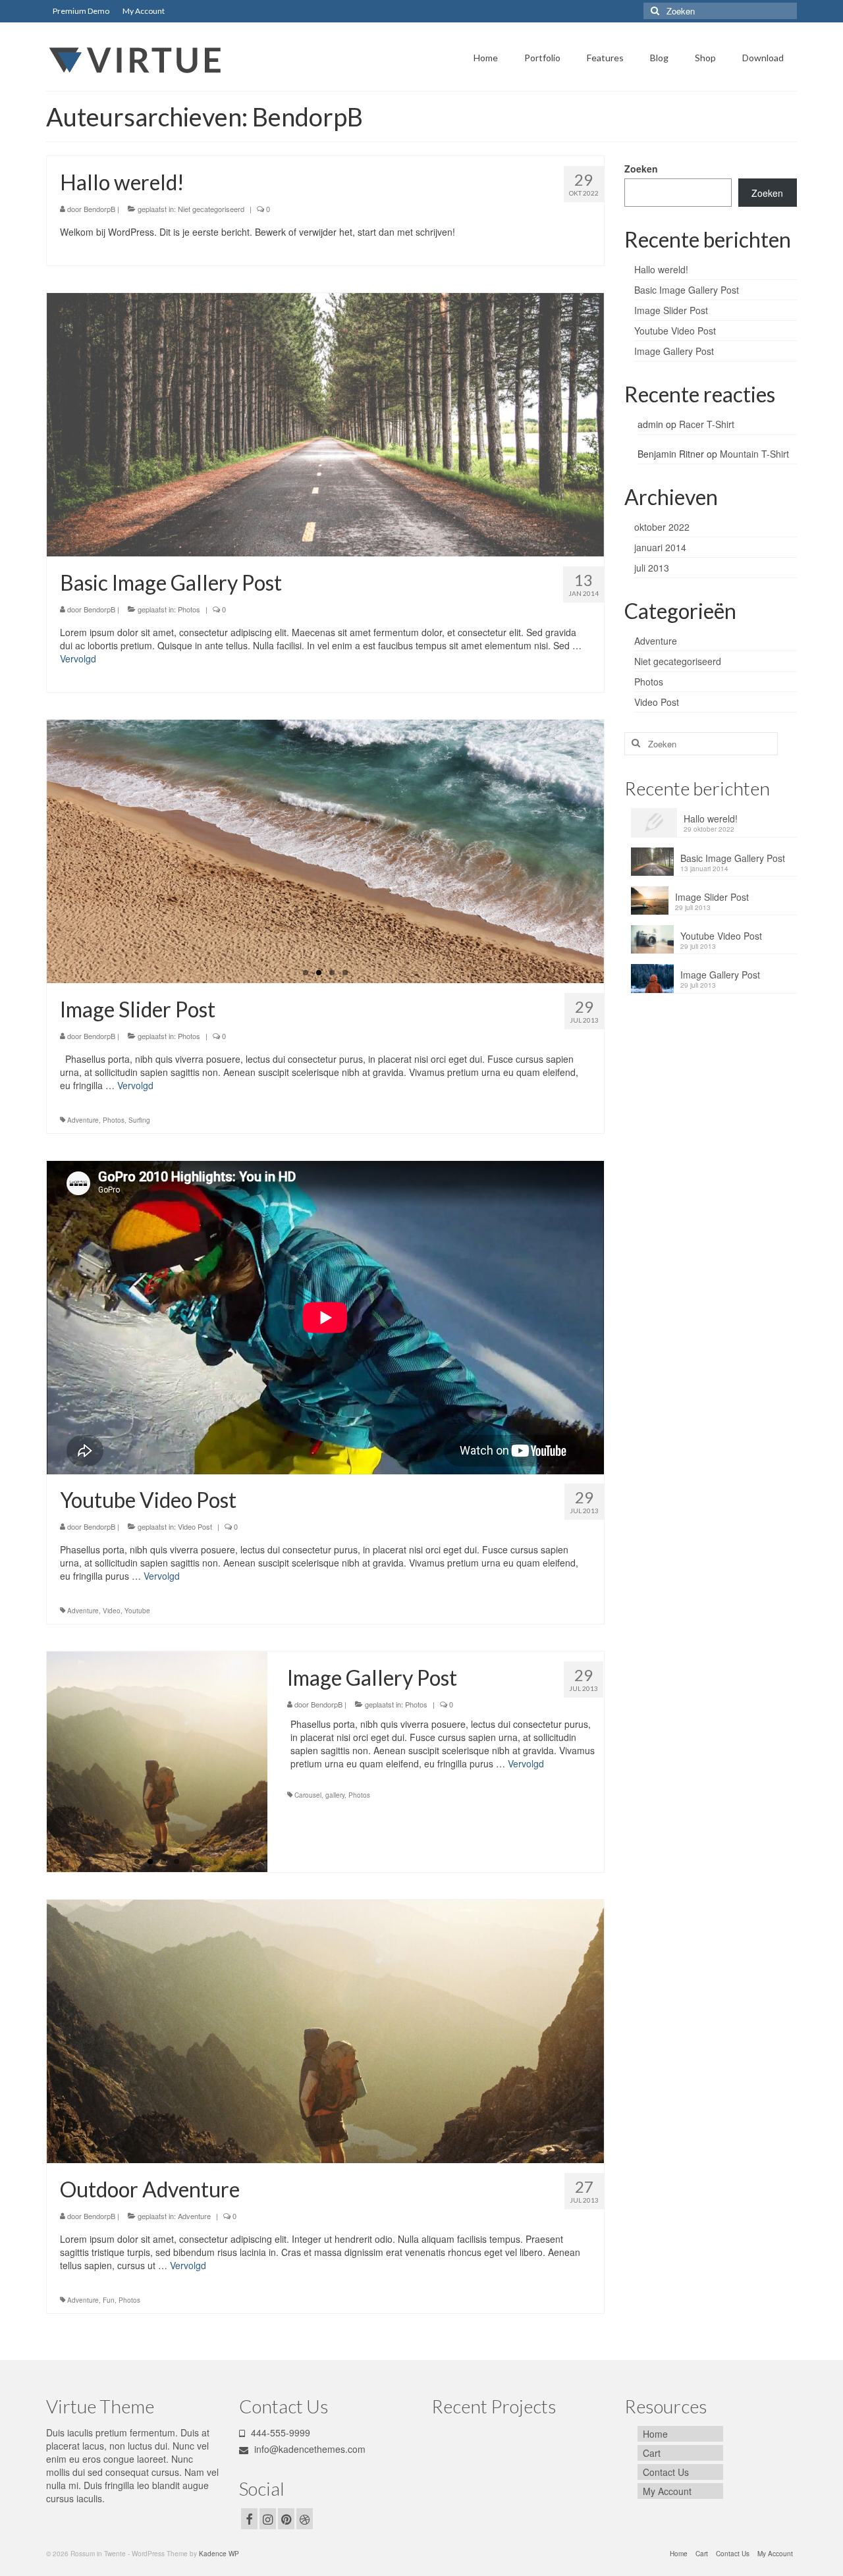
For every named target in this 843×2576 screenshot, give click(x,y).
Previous (35, 852)
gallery (335, 1795)
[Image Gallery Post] (157, 1762)
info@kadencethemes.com (309, 2449)
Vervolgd (78, 658)
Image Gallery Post (674, 351)
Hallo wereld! (661, 269)
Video (112, 1611)
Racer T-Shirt (707, 424)
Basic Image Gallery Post (687, 290)
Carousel (308, 1795)
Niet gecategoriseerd (211, 209)
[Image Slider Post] (325, 851)
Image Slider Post (671, 310)
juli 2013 (652, 568)
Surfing (139, 1120)
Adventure (83, 1120)
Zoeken (641, 169)
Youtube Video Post (675, 331)
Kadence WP (219, 2554)
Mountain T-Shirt (754, 454)
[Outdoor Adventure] (325, 2030)
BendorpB (99, 209)
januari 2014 (660, 547)
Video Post (195, 1526)
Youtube (137, 1611)
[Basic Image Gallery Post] (325, 423)
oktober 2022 (662, 527)
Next (615, 852)
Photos (189, 609)
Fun (109, 2300)
